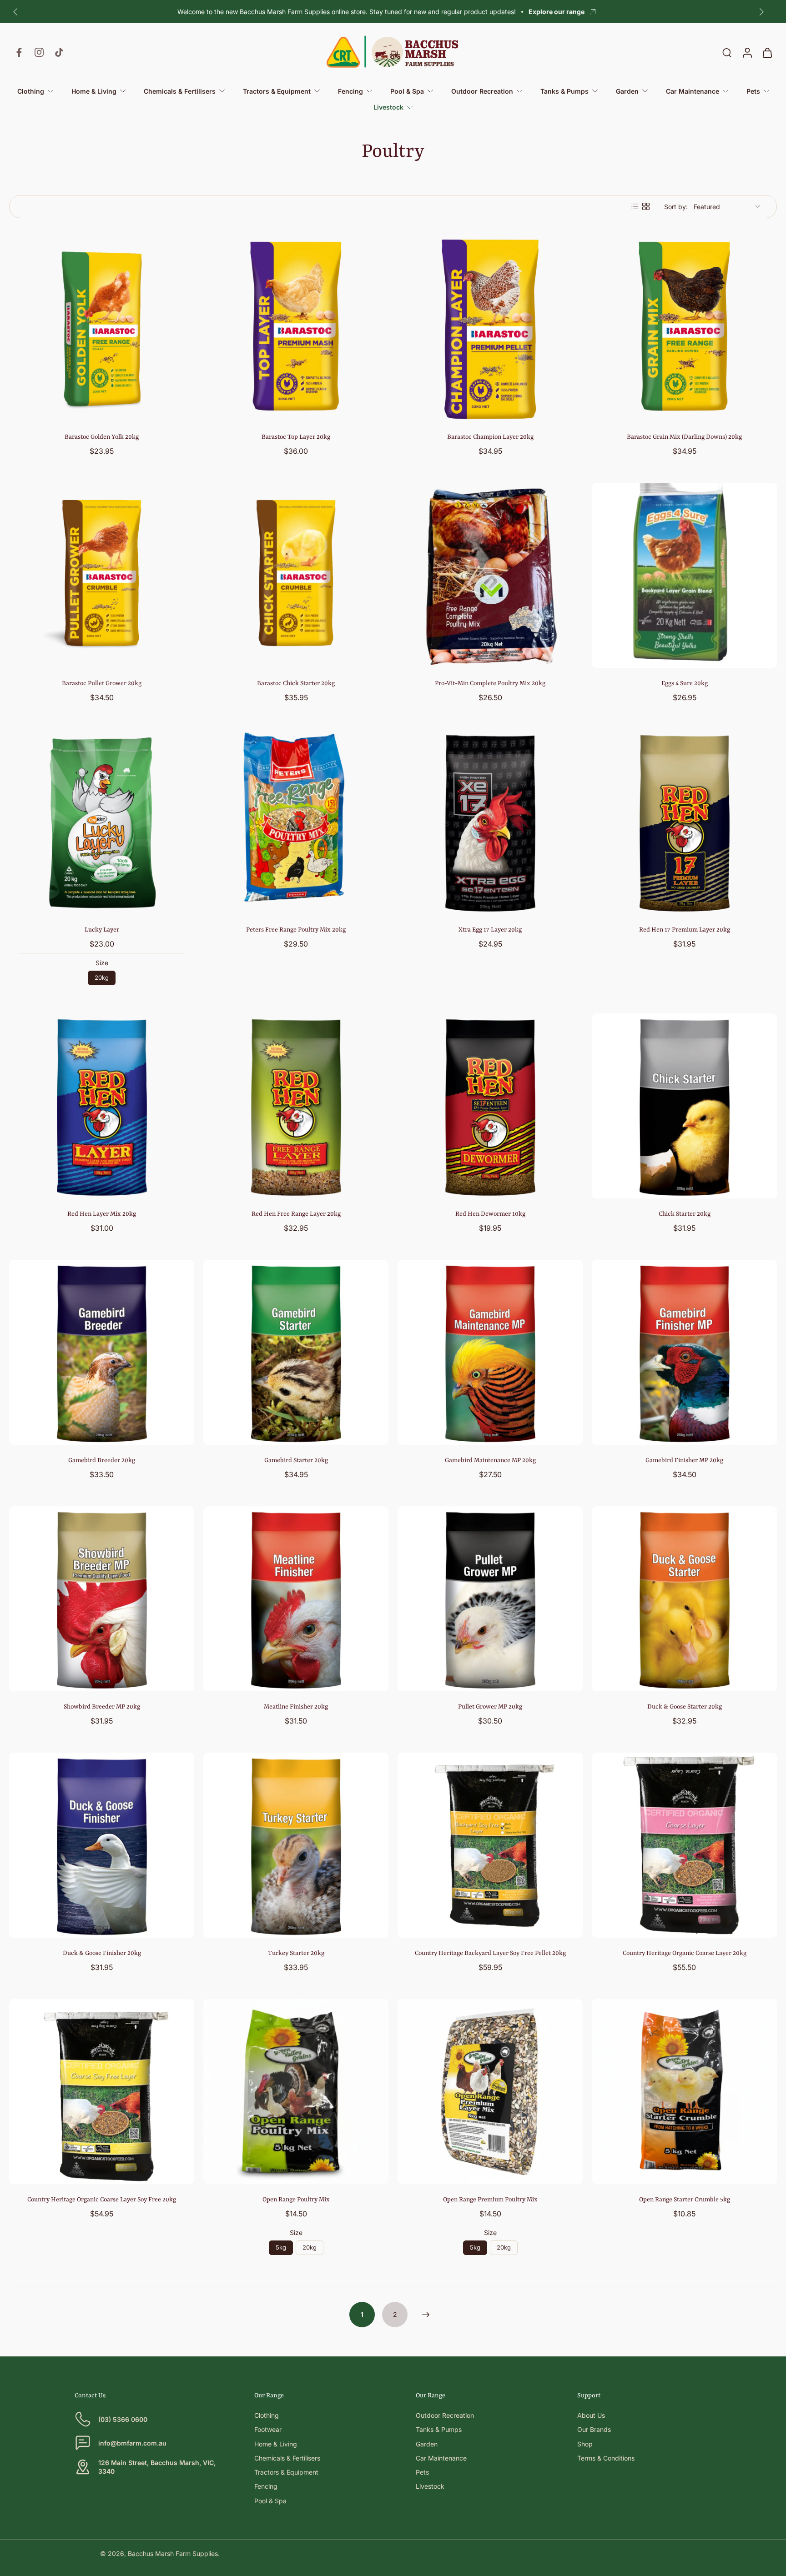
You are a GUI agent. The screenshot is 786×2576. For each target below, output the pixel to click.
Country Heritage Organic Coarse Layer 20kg (685, 1953)
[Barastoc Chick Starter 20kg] (296, 575)
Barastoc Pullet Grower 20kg (102, 683)
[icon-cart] (767, 52)
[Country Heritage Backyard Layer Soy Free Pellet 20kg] (490, 1845)
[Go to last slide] (15, 12)
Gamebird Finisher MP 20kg (684, 1460)
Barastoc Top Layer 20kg (296, 437)
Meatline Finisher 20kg (296, 1707)
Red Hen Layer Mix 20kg (102, 1214)
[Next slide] (761, 12)
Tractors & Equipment (286, 2472)
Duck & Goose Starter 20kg (685, 1707)
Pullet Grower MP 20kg (490, 1707)
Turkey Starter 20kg (296, 1953)
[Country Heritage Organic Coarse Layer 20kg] (684, 1845)
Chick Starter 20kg (685, 1214)
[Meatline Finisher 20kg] (296, 1599)
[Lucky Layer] (102, 822)
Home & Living (276, 2444)
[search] (727, 52)
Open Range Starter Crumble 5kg (685, 2200)
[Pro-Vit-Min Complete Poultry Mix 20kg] (490, 575)
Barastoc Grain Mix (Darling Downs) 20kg (684, 437)
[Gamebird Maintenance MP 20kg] (490, 1352)
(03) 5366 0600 (123, 2419)
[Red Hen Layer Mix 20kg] (102, 1106)
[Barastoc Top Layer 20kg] (296, 329)
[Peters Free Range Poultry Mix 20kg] (296, 822)
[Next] (426, 2315)
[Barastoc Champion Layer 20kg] (490, 329)
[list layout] (635, 206)
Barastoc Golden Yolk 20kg (102, 437)
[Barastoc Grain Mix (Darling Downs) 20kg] (684, 329)
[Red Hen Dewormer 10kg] (490, 1106)
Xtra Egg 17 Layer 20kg (490, 930)
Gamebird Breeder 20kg (102, 1460)
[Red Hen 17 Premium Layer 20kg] (684, 822)
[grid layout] (646, 206)
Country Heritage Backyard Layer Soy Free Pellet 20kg (490, 1953)
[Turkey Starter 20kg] (296, 1845)
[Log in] (747, 52)
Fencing (266, 2486)
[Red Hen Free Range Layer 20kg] (296, 1106)
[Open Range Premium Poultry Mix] (490, 2092)
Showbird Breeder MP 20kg (102, 1707)
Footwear (268, 2429)
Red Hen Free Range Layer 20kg (296, 1214)
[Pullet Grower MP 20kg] (490, 1599)
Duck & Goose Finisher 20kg (102, 1953)
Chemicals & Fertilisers (287, 2458)
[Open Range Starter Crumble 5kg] (684, 2092)
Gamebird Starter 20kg (296, 1460)
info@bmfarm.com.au (132, 2443)
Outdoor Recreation (445, 2415)
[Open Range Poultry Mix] (296, 2092)
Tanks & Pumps (439, 2429)
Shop (585, 2444)
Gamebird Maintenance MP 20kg (490, 1460)
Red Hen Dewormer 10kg (490, 1214)
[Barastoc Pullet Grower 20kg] (102, 575)
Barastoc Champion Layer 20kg (490, 437)
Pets (422, 2472)
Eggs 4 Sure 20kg (685, 683)
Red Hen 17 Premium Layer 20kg (685, 930)
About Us (591, 2415)
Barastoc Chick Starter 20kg (296, 683)
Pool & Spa (270, 2501)
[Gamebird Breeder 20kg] (102, 1352)
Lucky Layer (102, 930)
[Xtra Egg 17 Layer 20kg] (490, 822)
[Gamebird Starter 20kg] (296, 1352)
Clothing (267, 2415)
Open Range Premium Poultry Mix (490, 2200)
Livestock (430, 2486)
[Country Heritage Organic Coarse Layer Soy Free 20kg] (102, 2092)
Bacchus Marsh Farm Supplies (173, 2553)
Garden (427, 2444)
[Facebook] (19, 52)
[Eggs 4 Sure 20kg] (684, 575)
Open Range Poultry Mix (296, 2200)
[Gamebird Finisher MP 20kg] (684, 1352)
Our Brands (594, 2429)
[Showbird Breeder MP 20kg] (102, 1599)
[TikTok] (59, 52)
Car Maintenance (441, 2458)
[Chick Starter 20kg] (684, 1106)
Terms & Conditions (606, 2458)
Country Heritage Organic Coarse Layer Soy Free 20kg (102, 2200)
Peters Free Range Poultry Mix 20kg (296, 930)
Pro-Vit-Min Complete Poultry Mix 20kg (490, 683)
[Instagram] (39, 52)
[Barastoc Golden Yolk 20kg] (102, 329)
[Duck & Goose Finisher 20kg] (102, 1845)
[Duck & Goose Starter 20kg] (684, 1599)
